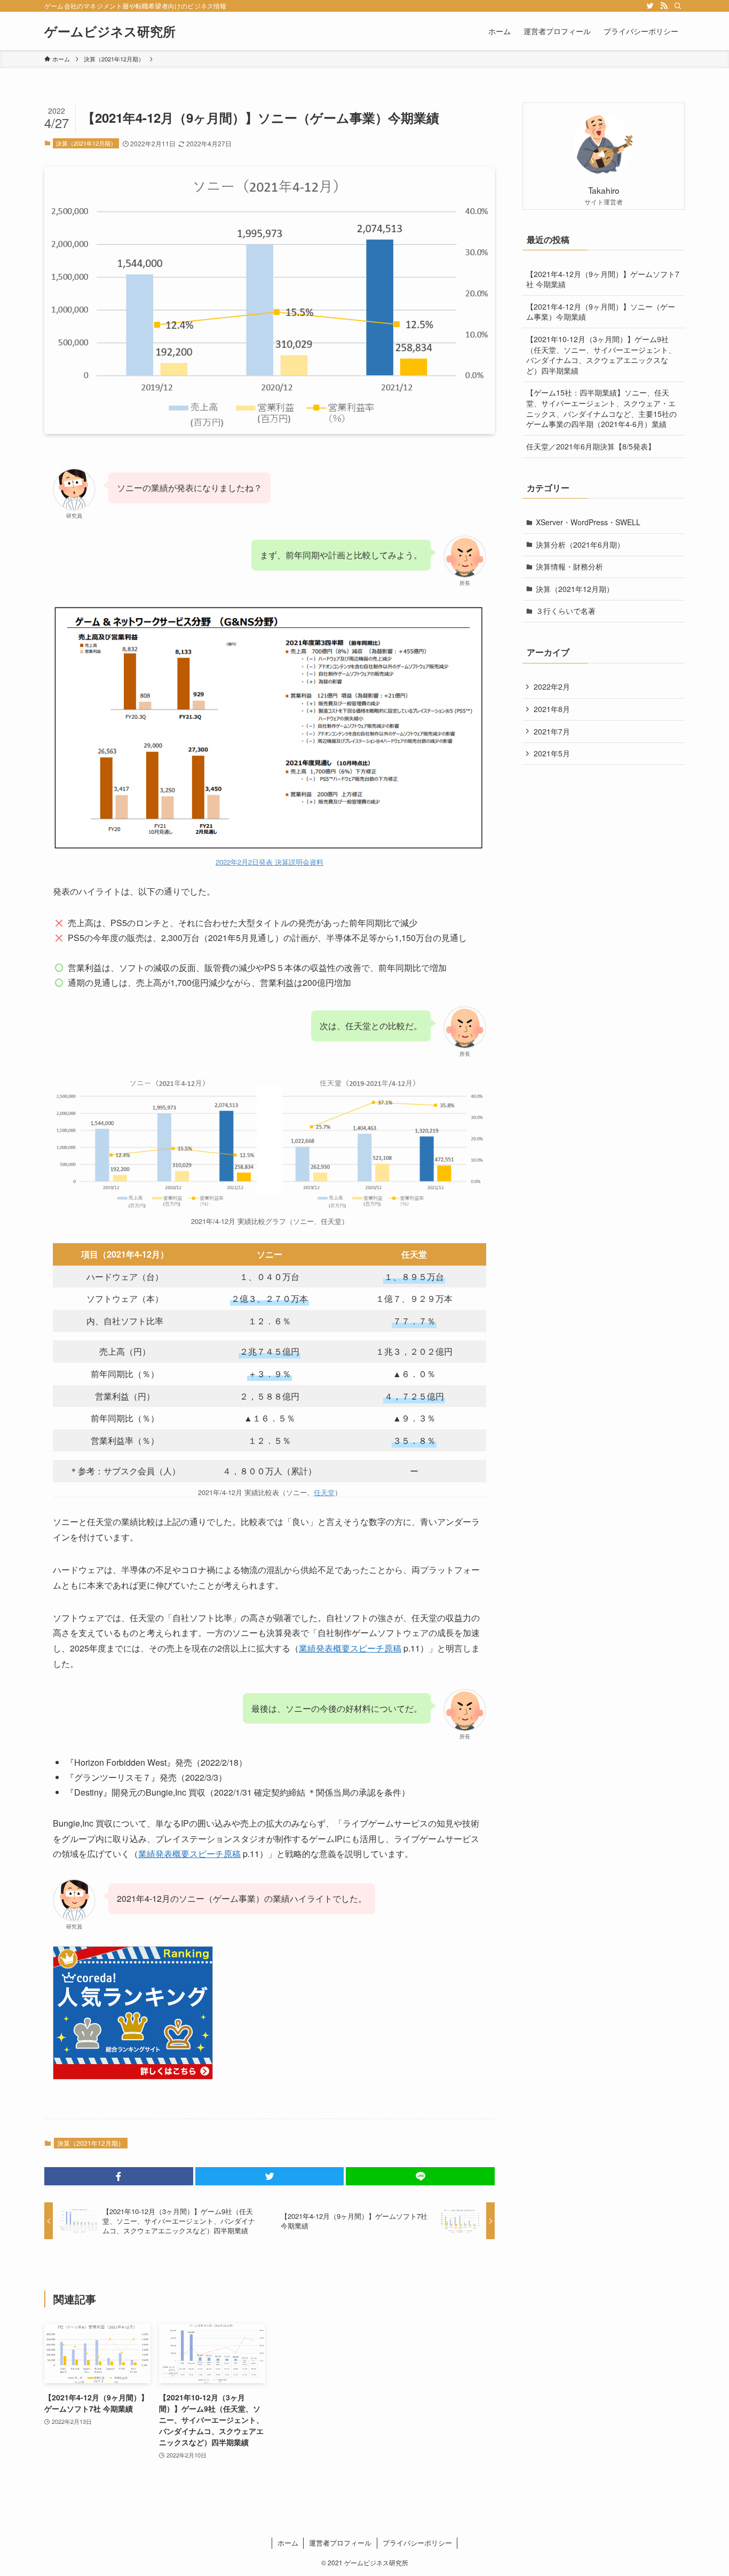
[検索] (678, 6)
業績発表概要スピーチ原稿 (350, 1648)
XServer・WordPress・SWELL (588, 522)
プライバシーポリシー (417, 2543)
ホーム (288, 2543)
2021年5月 (552, 753)
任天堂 (324, 1492)
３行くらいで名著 (566, 611)
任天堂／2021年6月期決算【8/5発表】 (591, 446)
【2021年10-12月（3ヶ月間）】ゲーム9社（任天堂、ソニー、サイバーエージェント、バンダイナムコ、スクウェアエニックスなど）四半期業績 (601, 355)
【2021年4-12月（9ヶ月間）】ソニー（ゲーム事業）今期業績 (601, 312)
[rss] (664, 6)
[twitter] (650, 6)
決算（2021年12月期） (86, 143)
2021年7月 (552, 731)
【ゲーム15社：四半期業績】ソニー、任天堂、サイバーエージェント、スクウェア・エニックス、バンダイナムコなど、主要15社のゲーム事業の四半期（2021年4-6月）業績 (601, 408)
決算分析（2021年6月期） (580, 544)
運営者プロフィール (340, 2543)
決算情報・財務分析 (569, 566)
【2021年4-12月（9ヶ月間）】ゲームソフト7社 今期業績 (603, 279)
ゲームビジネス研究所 (110, 31)
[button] (119, 2176)
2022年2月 (552, 686)
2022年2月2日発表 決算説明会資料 (270, 862)
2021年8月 (552, 709)
